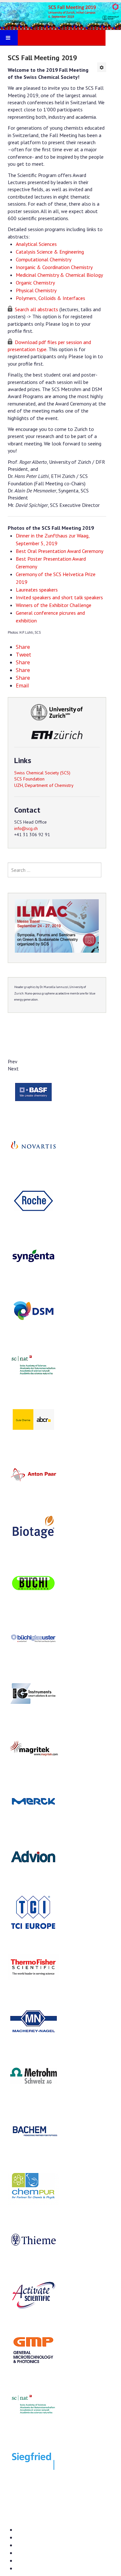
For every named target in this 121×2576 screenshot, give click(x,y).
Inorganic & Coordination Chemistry (54, 267)
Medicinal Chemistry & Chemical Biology (59, 275)
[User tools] (102, 67)
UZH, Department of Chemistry (44, 785)
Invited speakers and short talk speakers (59, 597)
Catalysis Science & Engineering (50, 252)
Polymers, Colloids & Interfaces (50, 298)
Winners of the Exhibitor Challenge (54, 605)
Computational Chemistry (44, 259)
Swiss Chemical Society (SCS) (42, 773)
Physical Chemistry (36, 290)
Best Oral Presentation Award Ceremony (60, 551)
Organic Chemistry (35, 283)
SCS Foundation (29, 779)
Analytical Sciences (36, 244)
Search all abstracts (36, 309)
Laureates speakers (37, 590)
